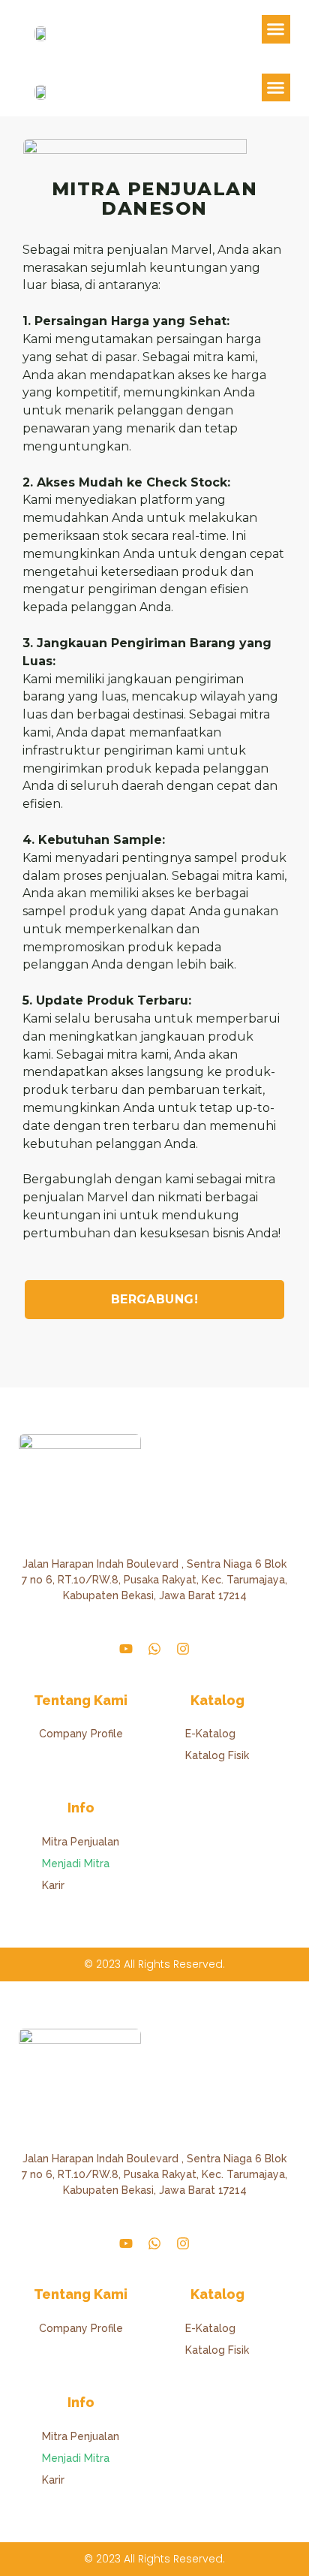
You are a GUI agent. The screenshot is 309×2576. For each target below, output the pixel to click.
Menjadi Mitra (76, 1863)
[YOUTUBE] (126, 1649)
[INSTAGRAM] (183, 1649)
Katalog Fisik (217, 1755)
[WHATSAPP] (154, 1649)
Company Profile (81, 1734)
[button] (276, 29)
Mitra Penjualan (81, 1842)
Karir (53, 1885)
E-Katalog (210, 1734)
